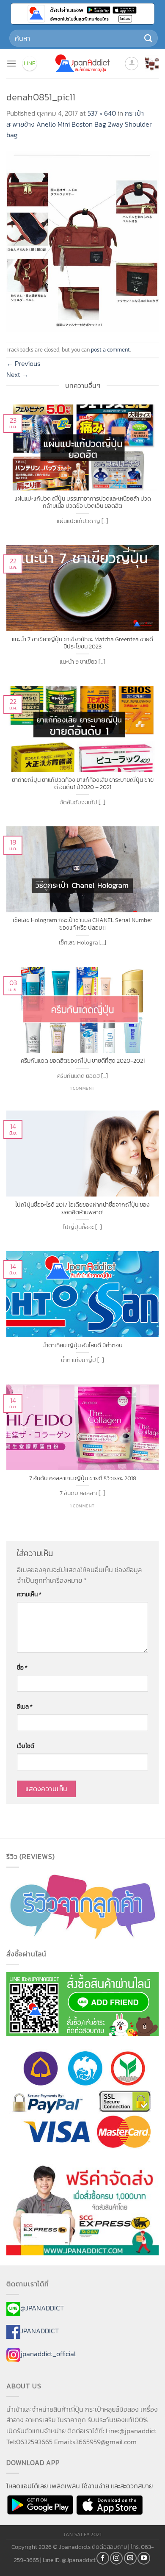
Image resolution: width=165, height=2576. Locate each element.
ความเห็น (29, 1594)
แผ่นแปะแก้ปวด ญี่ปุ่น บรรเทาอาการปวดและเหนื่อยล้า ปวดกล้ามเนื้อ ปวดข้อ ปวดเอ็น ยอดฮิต (83, 503)
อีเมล (25, 1706)
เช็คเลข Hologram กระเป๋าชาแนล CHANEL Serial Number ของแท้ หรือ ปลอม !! (82, 924)
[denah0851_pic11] (82, 241)
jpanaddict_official (48, 2354)
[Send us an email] (130, 2558)
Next (18, 374)
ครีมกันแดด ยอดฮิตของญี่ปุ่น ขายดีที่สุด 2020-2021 (83, 1061)
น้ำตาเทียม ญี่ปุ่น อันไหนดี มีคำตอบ (82, 1346)
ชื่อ (22, 1667)
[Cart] (152, 64)
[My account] (132, 64)
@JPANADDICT (42, 2308)
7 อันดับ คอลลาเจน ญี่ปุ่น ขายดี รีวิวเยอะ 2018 (83, 1479)
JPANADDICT (40, 2331)
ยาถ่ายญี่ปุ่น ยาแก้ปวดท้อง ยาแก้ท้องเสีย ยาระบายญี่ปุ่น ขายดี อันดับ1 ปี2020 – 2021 (83, 784)
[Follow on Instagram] (116, 2558)
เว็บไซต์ (26, 1746)
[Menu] (11, 63)
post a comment (110, 350)
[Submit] (148, 38)
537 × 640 (102, 113)
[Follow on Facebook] (103, 2558)
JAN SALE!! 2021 (82, 2534)
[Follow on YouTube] (144, 2558)
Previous (23, 363)
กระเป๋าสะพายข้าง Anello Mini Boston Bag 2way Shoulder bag (79, 124)
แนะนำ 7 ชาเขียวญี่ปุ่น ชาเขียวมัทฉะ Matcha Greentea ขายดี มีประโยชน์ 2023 (82, 643)
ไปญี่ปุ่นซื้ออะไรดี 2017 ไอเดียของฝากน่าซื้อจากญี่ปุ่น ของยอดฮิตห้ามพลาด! (82, 1209)
